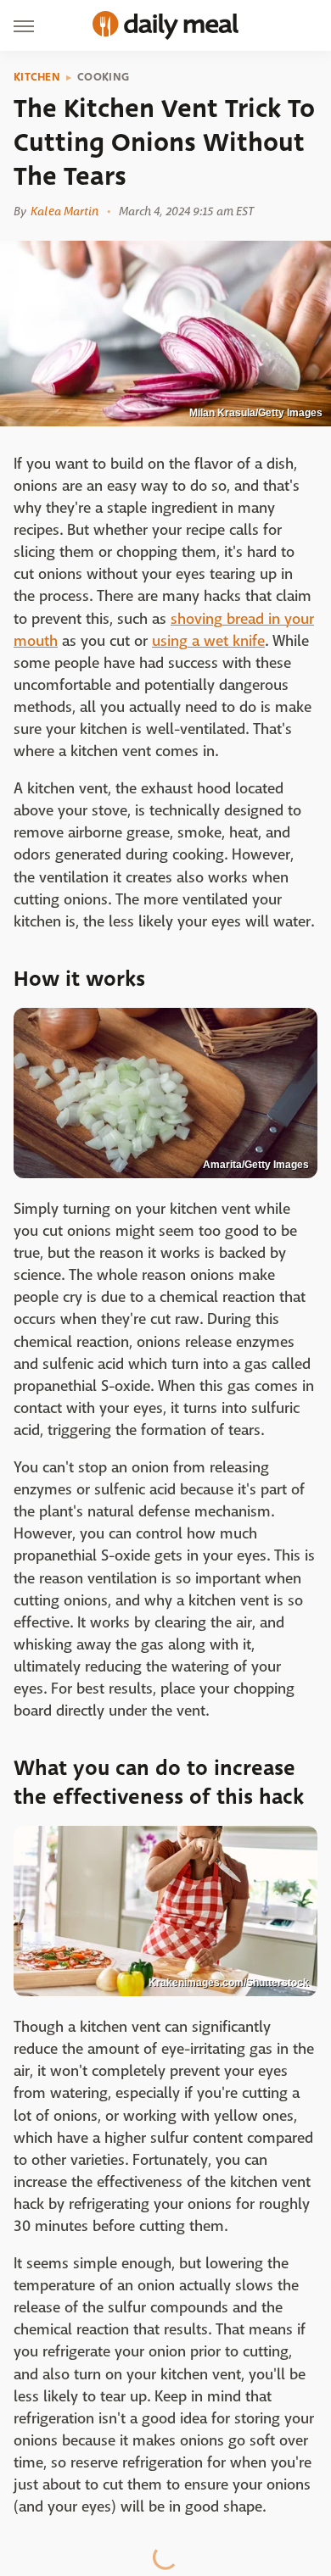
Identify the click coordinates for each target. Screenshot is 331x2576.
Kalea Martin (65, 211)
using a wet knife (208, 641)
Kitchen (37, 77)
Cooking (103, 77)
